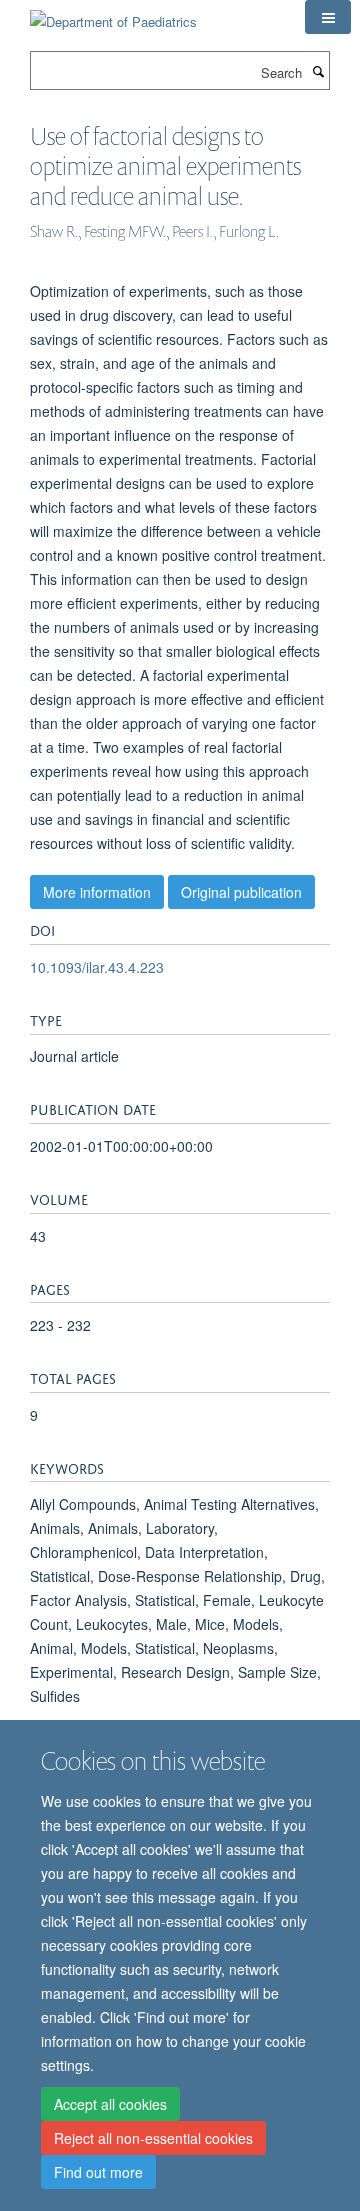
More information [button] (97, 892)
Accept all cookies (110, 2104)
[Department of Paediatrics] (113, 14)
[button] (328, 17)
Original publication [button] (241, 892)
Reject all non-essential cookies (153, 2138)
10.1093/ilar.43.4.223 (97, 967)
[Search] (318, 71)
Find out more (98, 2172)
